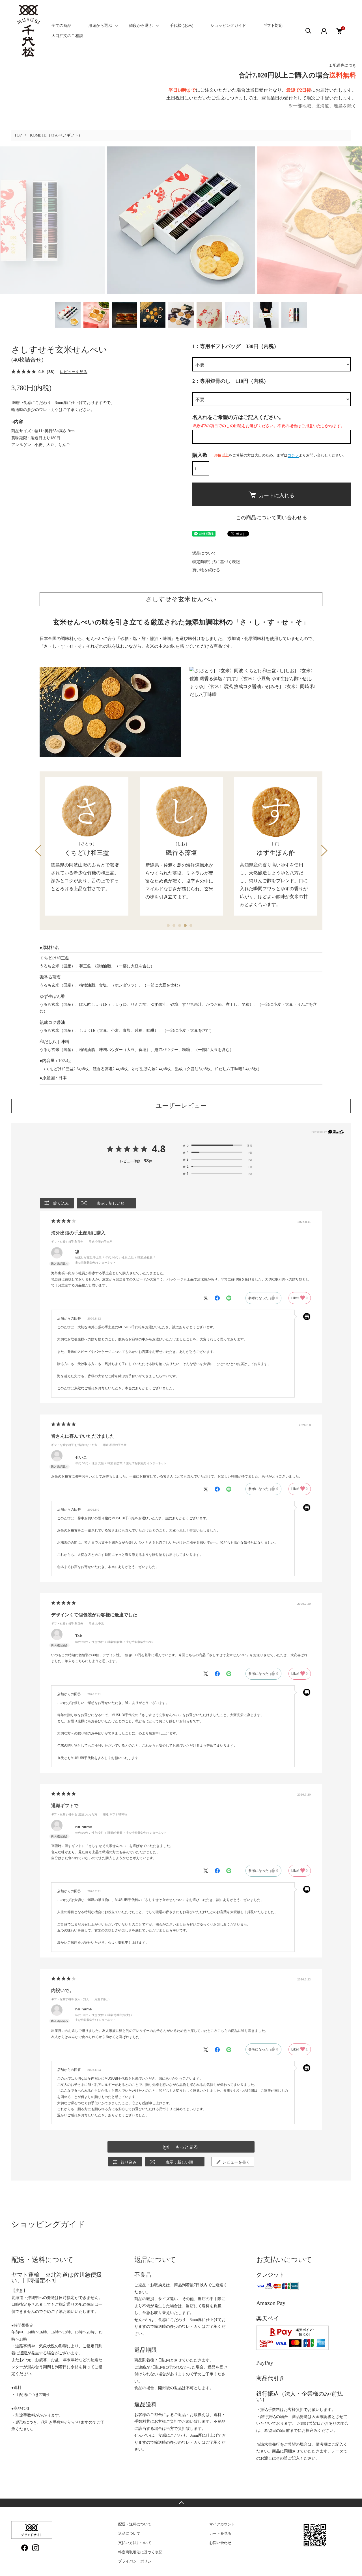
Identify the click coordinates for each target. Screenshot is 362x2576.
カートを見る (220, 2533)
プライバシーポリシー (137, 2561)
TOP (18, 135)
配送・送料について (135, 2524)
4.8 (159, 1149)
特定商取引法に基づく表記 (216, 562)
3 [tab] (181, 927)
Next (324, 851)
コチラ (293, 455)
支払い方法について (135, 2543)
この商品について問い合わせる (271, 518)
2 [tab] (175, 927)
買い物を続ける (206, 570)
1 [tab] (170, 927)
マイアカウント (222, 2524)
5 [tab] (192, 927)
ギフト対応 (273, 26)
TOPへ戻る (181, 2503)
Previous (38, 851)
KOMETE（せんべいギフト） (56, 135)
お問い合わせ (220, 2543)
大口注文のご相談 (67, 36)
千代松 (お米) (182, 26)
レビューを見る (74, 372)
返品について (204, 553)
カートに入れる (277, 495)
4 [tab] (187, 927)
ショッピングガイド (228, 26)
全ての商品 (61, 26)
